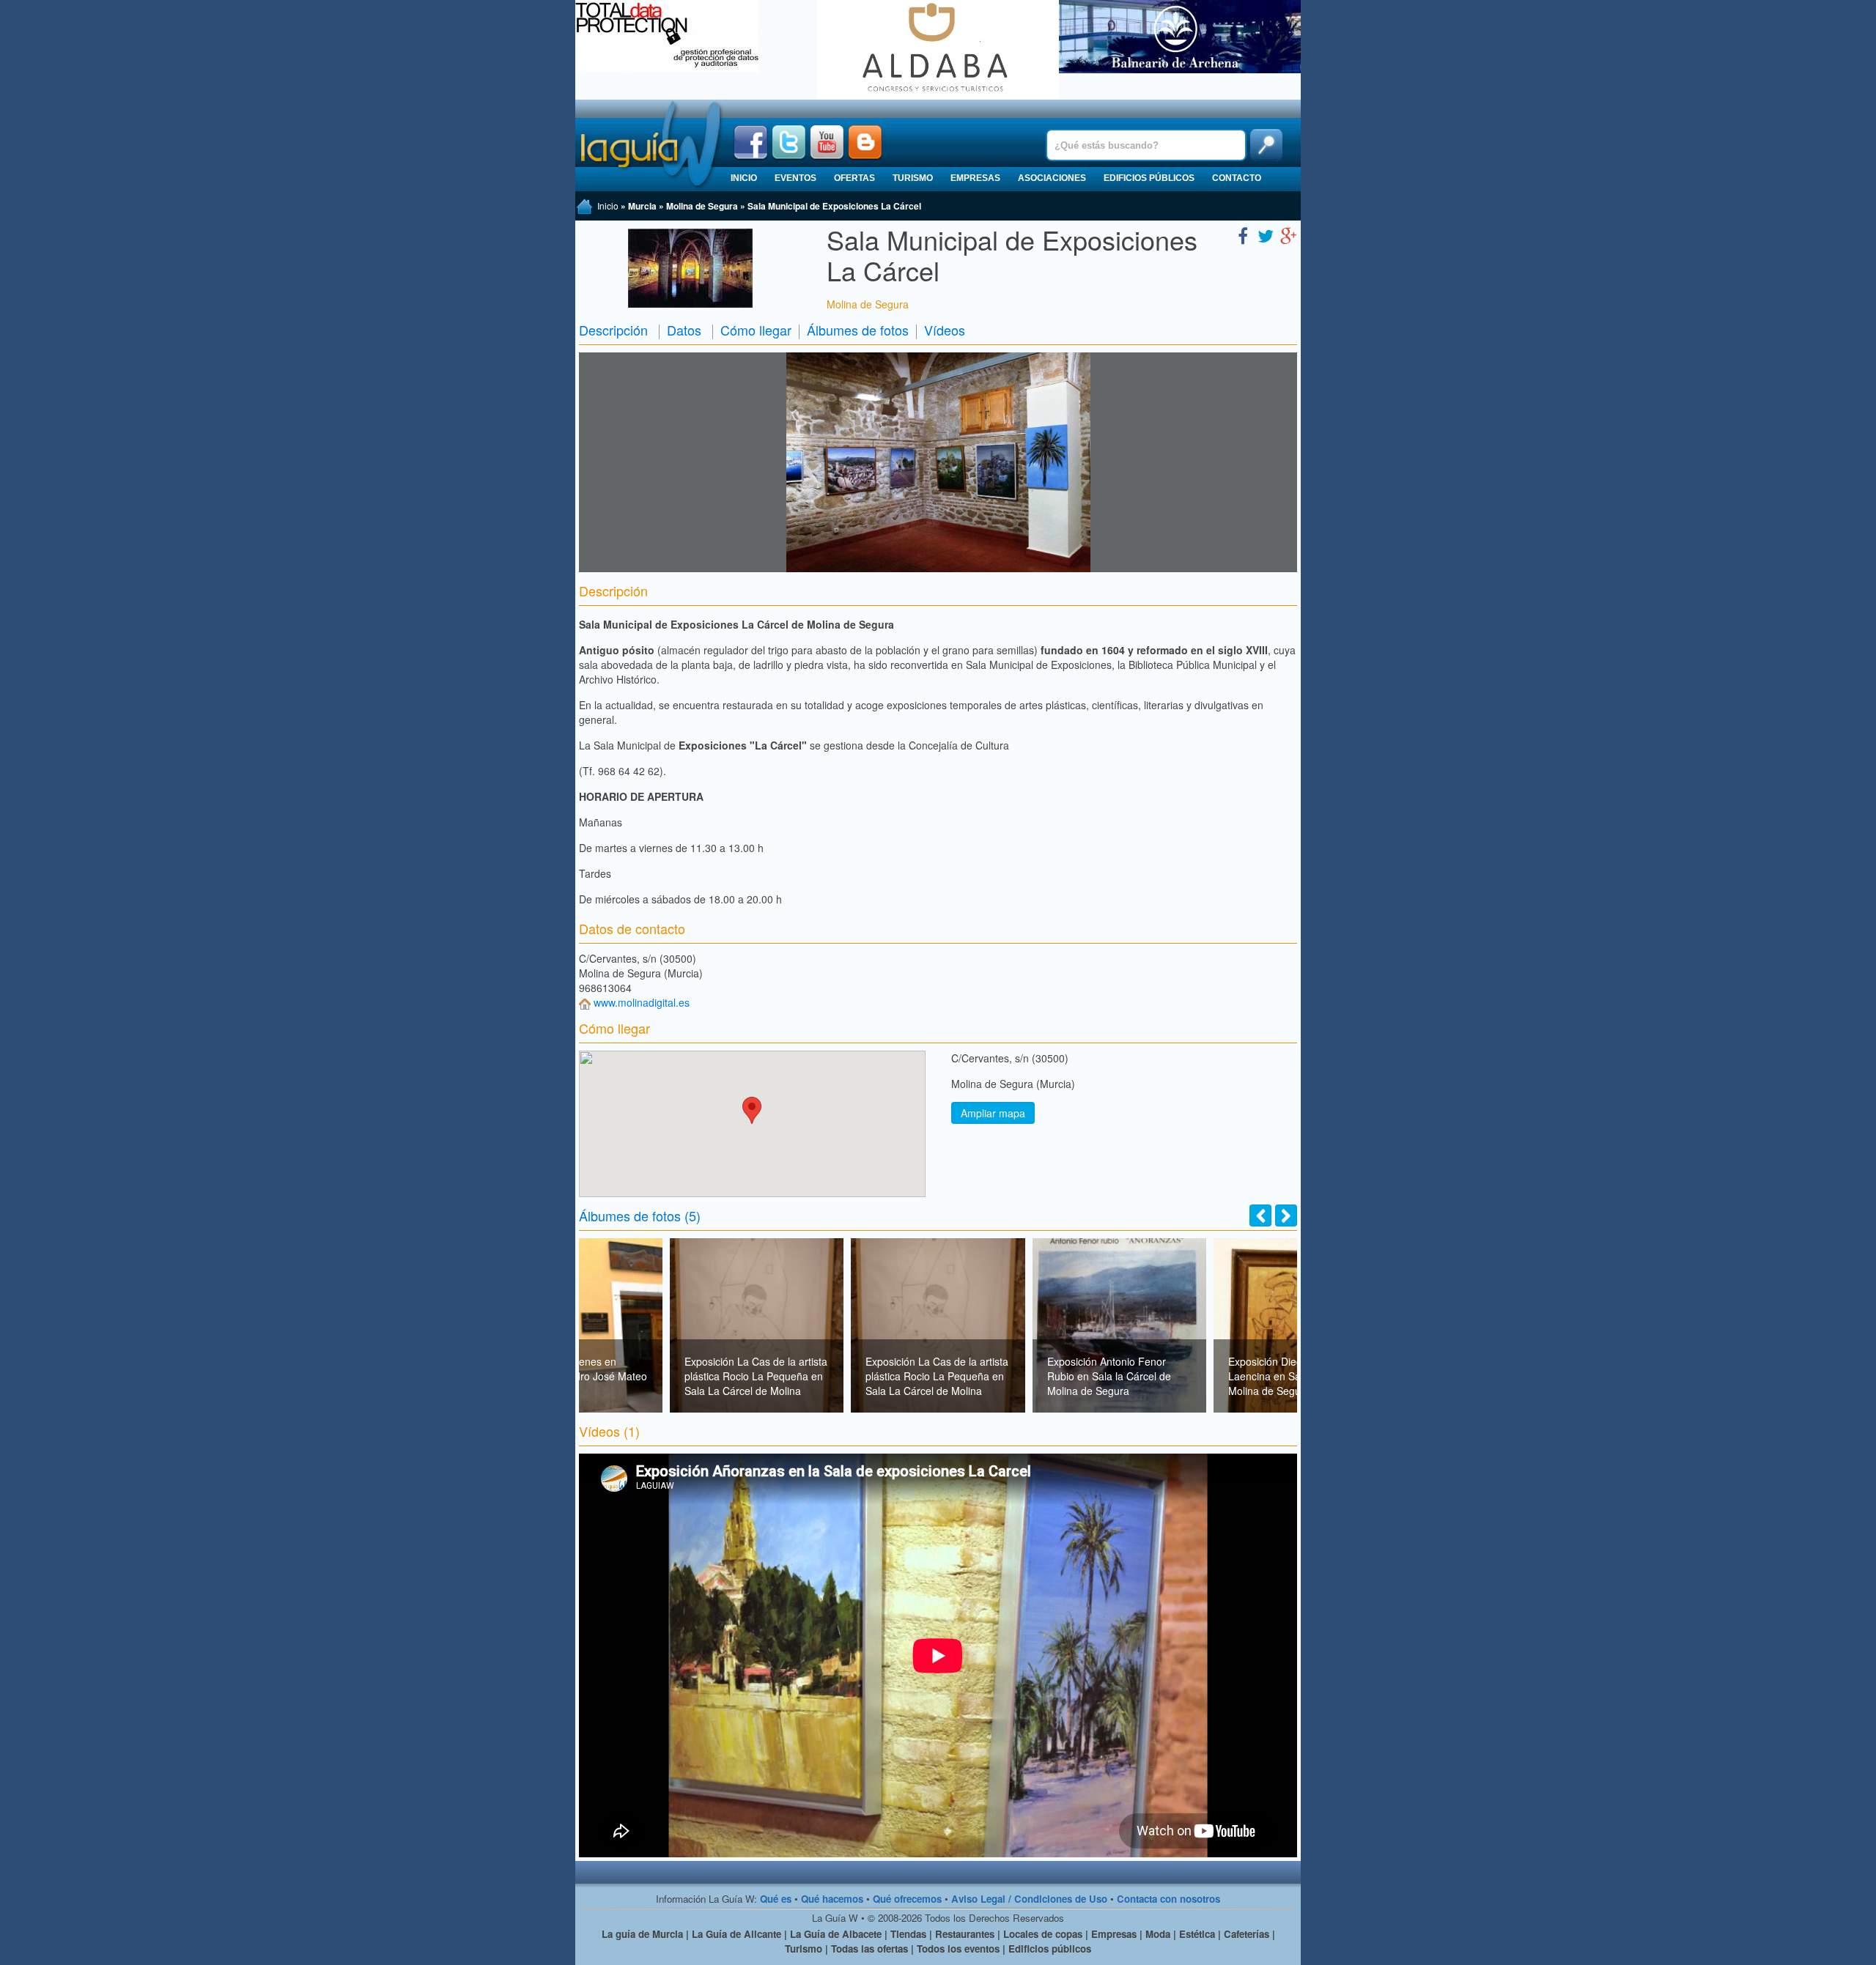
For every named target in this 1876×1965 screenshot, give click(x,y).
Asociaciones (1052, 178)
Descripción (613, 330)
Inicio (744, 178)
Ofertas (854, 178)
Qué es (776, 1899)
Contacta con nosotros (1168, 1899)
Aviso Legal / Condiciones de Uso (1029, 1899)
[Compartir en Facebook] (1243, 235)
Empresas (975, 178)
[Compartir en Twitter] (1266, 235)
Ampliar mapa (993, 1113)
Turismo (913, 178)
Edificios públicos (1149, 178)
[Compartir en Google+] (1288, 235)
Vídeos (945, 330)
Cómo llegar (756, 330)
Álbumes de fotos (858, 330)
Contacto (1237, 178)
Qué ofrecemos (907, 1899)
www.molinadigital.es (642, 1002)
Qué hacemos (832, 1899)
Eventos (795, 178)
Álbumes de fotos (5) (640, 1215)
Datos (684, 330)
